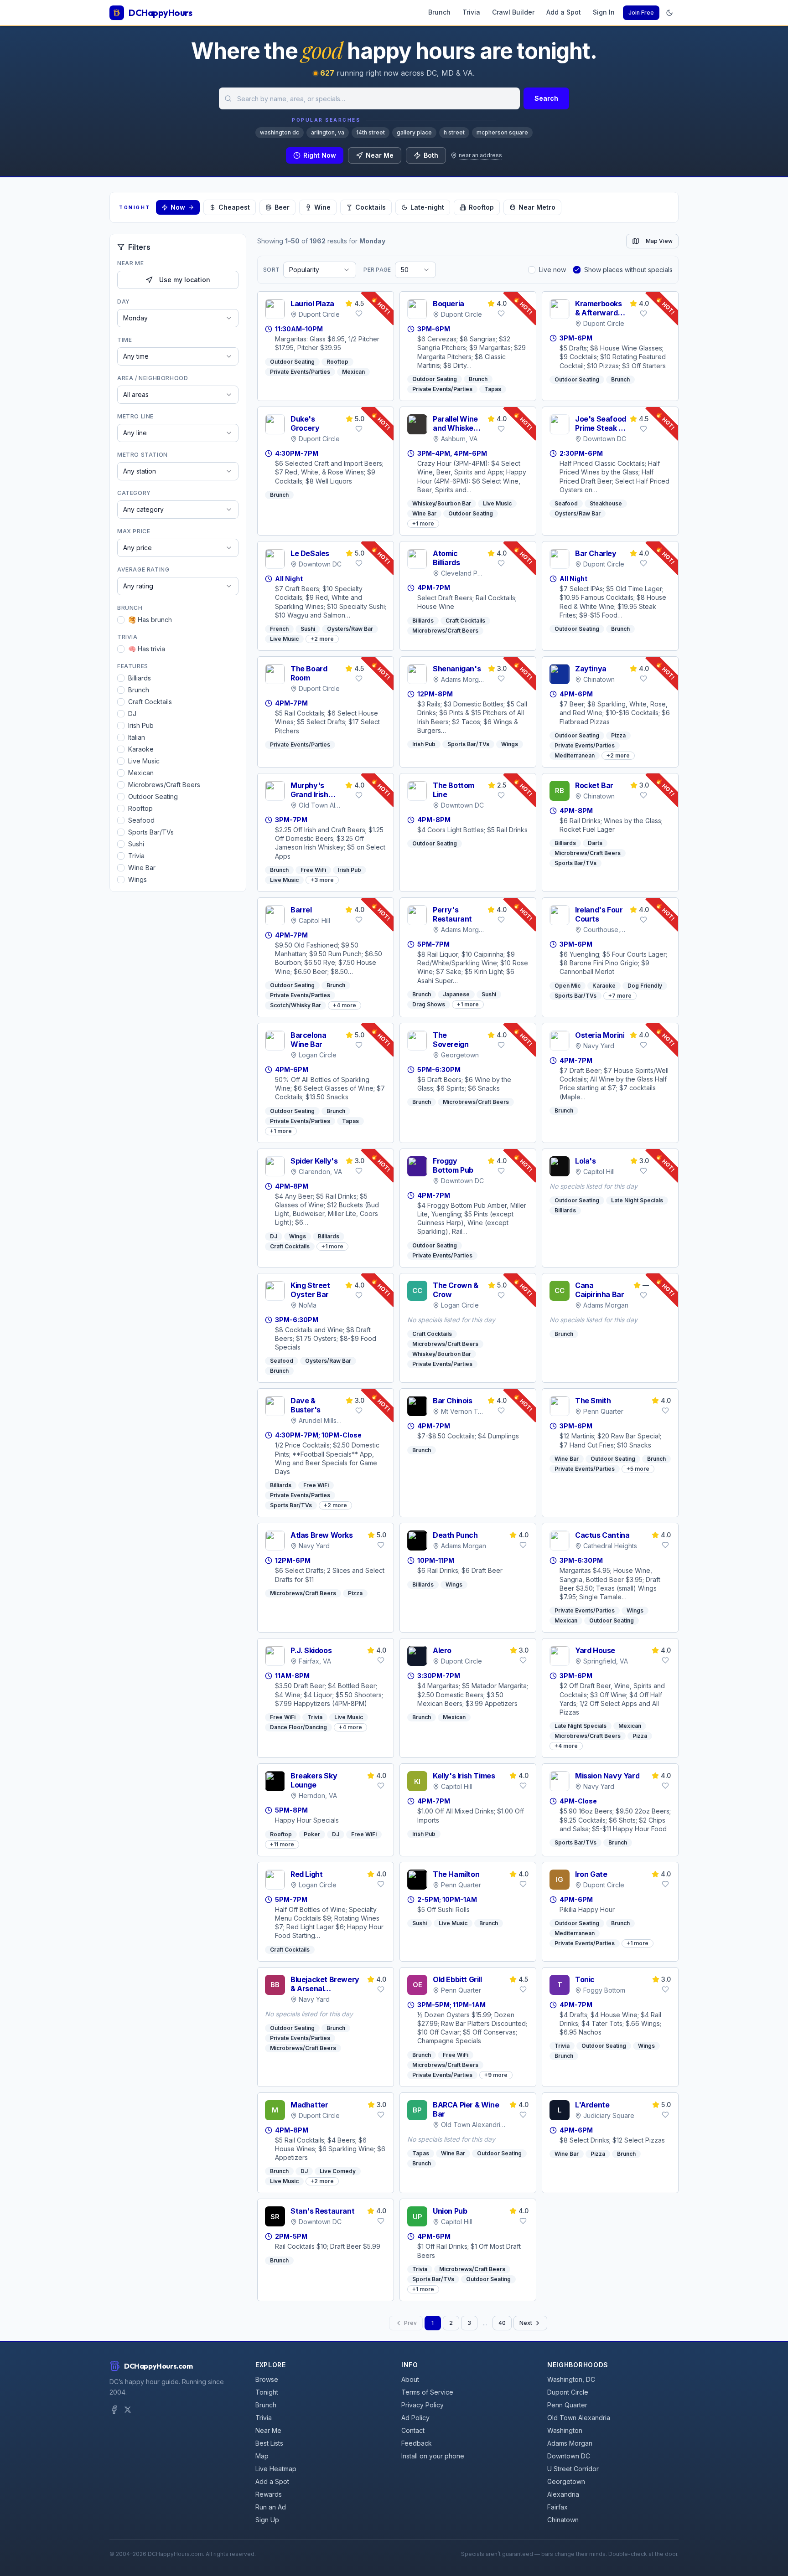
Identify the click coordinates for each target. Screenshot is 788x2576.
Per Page (377, 270)
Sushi (136, 844)
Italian (137, 737)
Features (133, 666)
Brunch (439, 12)
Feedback (417, 2443)
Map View (659, 241)
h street (454, 132)
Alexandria (563, 2494)
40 (502, 2323)
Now (178, 207)
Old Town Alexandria (579, 2418)
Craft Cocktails (150, 702)
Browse (267, 2379)
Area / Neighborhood (153, 378)
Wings (137, 879)
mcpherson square (502, 132)
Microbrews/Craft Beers (164, 785)
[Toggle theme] (669, 13)
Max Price (134, 531)
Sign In (604, 12)
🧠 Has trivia (147, 649)
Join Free (641, 13)
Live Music (144, 761)
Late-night (427, 207)
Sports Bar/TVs (151, 832)
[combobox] (369, 98)
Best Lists (269, 2443)
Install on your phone (433, 2456)
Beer (282, 207)
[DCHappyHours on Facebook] (114, 2410)
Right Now (320, 155)
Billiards (140, 678)
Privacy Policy (423, 2405)
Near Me (380, 155)
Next (526, 2323)
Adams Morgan (570, 2443)
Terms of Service (427, 2392)
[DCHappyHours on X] (128, 2410)
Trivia (471, 12)
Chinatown (563, 2520)
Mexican (141, 773)
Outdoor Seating (153, 796)
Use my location (185, 280)
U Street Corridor (573, 2469)
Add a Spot (564, 12)
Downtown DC (569, 2456)
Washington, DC (571, 2379)
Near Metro (537, 207)
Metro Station (143, 455)
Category (134, 493)
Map (262, 2456)
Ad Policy (415, 2418)
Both (431, 155)
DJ (132, 714)
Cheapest (234, 207)
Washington (565, 2430)
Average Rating (143, 569)
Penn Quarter (567, 2405)
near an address (480, 155)
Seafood (141, 820)
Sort (271, 270)
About (410, 2379)
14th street (371, 132)
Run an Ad (271, 2507)
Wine (322, 207)
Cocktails (371, 207)
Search (546, 98)
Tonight (267, 2392)
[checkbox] (121, 620)
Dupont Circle (568, 2392)
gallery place (414, 132)
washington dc (280, 132)
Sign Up (267, 2520)
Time (124, 340)
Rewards (269, 2494)
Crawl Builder (513, 12)
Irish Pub (141, 725)
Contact (413, 2430)
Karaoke (141, 749)
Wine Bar (142, 868)
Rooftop (481, 207)
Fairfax (557, 2507)
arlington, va (328, 132)
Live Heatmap (276, 2469)
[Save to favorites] (359, 314)
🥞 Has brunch (150, 620)
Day (124, 301)
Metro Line (135, 416)
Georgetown (566, 2481)
